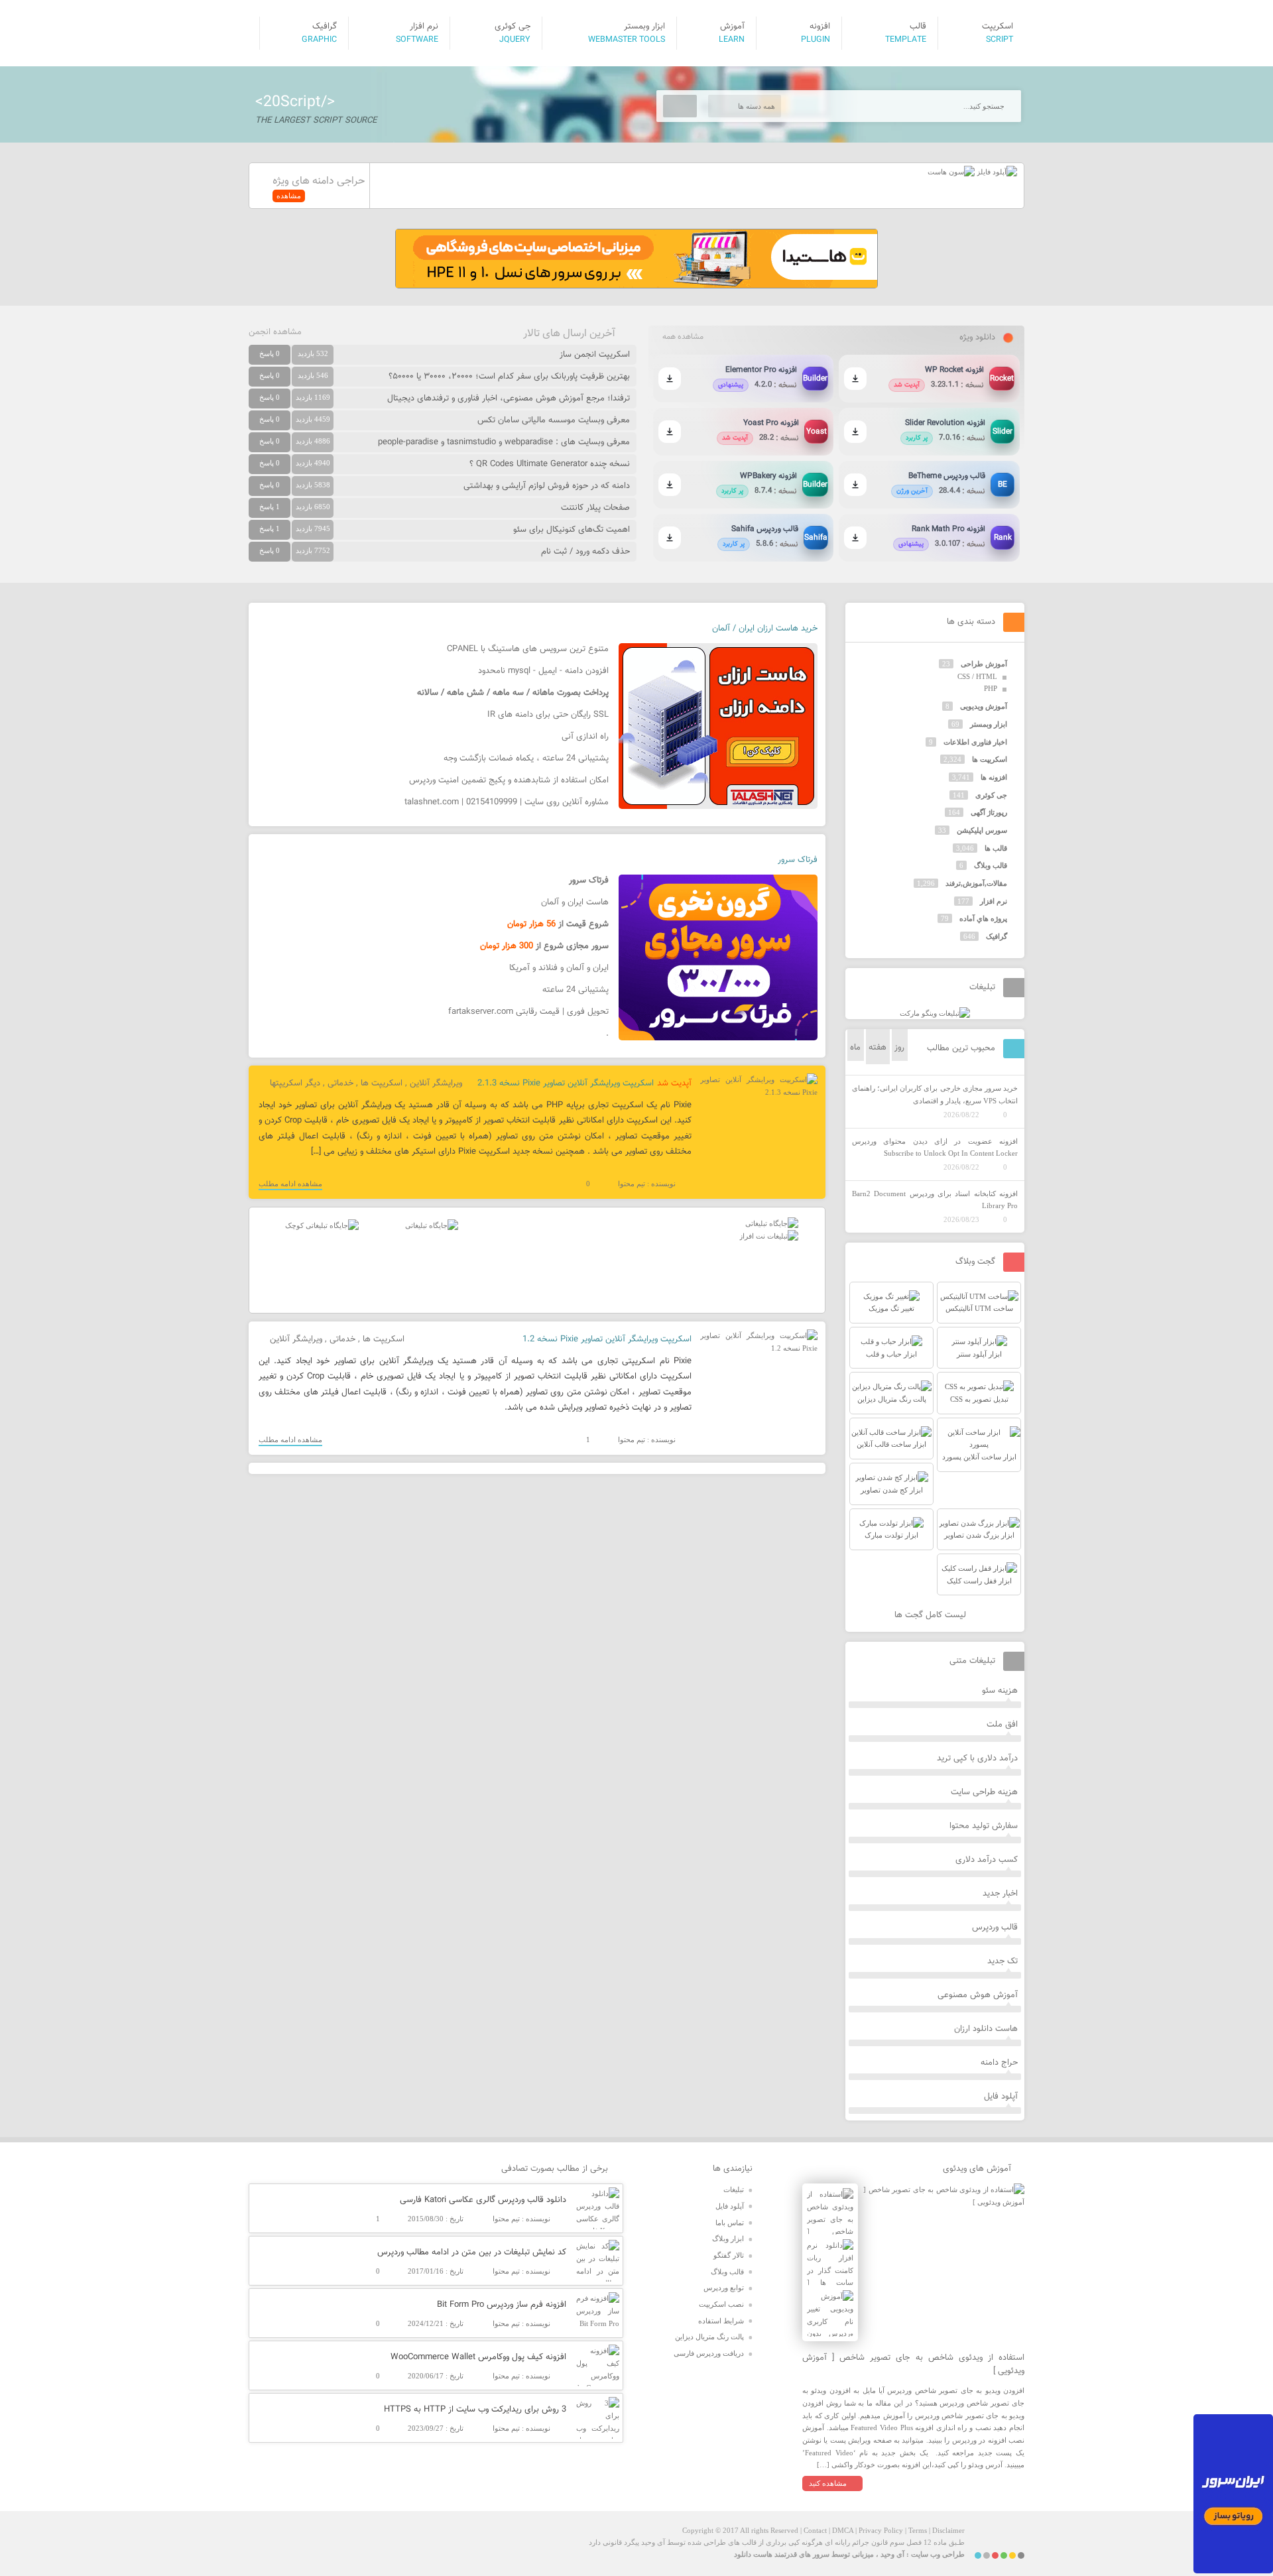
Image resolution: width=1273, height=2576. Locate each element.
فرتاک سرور (798, 860)
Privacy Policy (881, 2530)
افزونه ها (994, 777)
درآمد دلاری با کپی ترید (977, 1758)
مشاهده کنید (828, 2483)
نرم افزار (994, 901)
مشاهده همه (683, 337)
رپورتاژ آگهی (989, 812)
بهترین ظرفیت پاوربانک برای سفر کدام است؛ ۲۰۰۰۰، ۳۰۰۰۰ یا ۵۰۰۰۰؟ (509, 377)
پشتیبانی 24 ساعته (576, 990)
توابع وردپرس (724, 2288)
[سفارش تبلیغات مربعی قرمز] (322, 1225)
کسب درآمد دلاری (987, 1860)
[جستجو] (680, 106)
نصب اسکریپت (721, 2304)
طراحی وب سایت (938, 2554)
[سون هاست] (951, 172)
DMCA (843, 2530)
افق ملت (1002, 1725)
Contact (815, 2530)
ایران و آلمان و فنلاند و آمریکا (559, 968)
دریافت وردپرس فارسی (709, 2353)
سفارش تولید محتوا (984, 1826)
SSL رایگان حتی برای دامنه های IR (548, 715)
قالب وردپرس (995, 1928)
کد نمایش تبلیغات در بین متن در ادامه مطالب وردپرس (472, 2252)
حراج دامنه (999, 2063)
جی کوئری (991, 795)
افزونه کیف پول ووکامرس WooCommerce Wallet (478, 2357)
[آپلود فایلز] (996, 172)
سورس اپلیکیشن (982, 830)
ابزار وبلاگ (728, 2239)
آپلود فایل (1001, 2097)
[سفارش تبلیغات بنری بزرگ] (772, 1223)
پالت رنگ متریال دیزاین (709, 2337)
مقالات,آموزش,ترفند (976, 883)
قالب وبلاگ (991, 865)
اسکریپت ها (382, 1083)
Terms (918, 2530)
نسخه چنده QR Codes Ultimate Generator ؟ (550, 464)
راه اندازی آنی (585, 737)
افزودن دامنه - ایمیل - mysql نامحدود (543, 671)
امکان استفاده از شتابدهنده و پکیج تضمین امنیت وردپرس (509, 780)
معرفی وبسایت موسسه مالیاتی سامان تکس (554, 420)
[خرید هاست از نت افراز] (769, 1236)
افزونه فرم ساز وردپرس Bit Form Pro (502, 2305)
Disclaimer (948, 2530)
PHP (991, 688)
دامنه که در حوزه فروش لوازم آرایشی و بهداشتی (547, 486)
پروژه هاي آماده (983, 918)
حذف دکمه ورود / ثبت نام (585, 552)
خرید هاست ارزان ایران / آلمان (765, 629)
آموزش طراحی (984, 664)
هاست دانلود (753, 2554)
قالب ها (996, 848)
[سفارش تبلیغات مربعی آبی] (432, 1225)
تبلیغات (734, 2189)
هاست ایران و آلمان (575, 902)
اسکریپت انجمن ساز (595, 355)
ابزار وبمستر (989, 724)
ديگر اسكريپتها (295, 1083)
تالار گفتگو (729, 2255)
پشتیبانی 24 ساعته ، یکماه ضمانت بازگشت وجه (526, 759)
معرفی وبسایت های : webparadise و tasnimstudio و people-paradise (504, 442)
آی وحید (892, 2554)
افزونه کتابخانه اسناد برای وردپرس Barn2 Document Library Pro (935, 1200)
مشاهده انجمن (275, 332)
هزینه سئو (1000, 1691)
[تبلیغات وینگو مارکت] (935, 1013)
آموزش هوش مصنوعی (978, 1995)
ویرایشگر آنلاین (436, 1083)
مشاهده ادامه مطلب (290, 1184)
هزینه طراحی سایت (984, 1792)
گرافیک (997, 936)
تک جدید (1002, 1961)
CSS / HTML (977, 676)
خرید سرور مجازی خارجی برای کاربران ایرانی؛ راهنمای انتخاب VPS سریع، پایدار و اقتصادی (935, 1094)
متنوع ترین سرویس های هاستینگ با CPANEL (528, 649)
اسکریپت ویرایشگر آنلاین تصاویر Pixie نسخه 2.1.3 (566, 1083)
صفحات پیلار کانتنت (595, 508)
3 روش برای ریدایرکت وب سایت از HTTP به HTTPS (475, 2410)
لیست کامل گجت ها (932, 1615)
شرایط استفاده (721, 2321)
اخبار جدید (1000, 1894)
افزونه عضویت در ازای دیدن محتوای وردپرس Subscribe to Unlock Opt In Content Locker (935, 1147)
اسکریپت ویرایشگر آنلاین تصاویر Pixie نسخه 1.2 (607, 1339)
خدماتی (340, 1083)
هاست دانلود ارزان (986, 2029)
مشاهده (289, 196)
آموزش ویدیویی (984, 706)
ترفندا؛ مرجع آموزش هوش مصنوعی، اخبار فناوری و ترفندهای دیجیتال (509, 399)
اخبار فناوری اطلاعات (975, 742)
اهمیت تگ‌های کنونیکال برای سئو (572, 530)
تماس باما (730, 2223)
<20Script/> (295, 102)
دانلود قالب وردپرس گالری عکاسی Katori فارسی (483, 2200)
